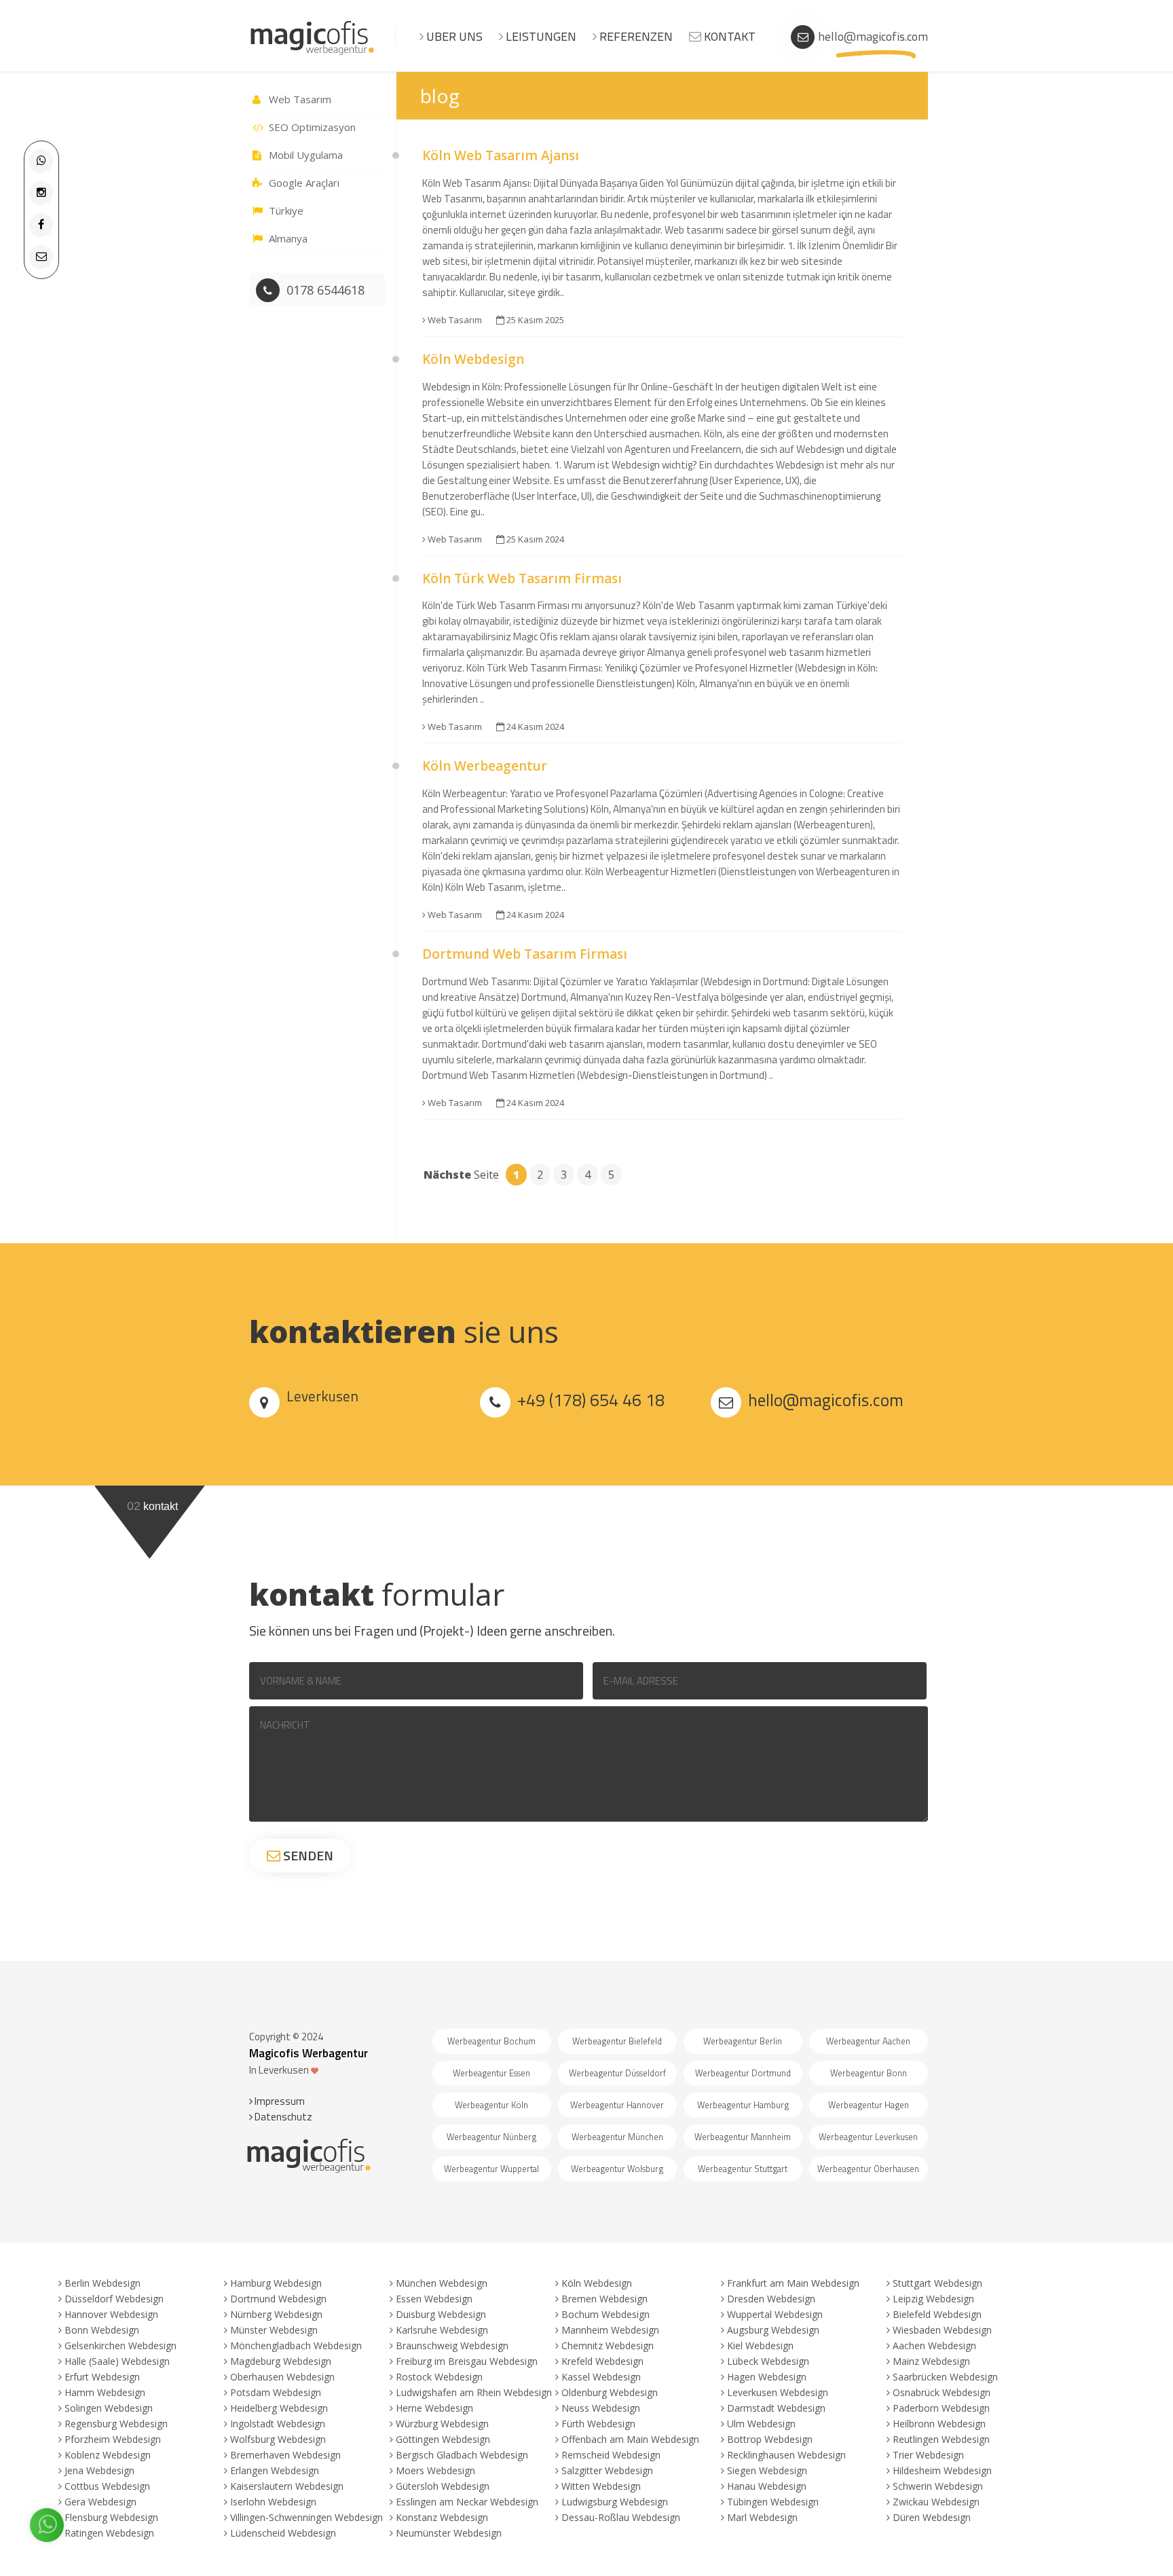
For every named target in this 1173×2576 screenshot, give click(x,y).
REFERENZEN (635, 36)
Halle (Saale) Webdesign (117, 2361)
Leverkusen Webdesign (778, 2392)
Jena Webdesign (99, 2470)
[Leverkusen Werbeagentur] (313, 53)
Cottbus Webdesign (107, 2486)
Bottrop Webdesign (770, 2439)
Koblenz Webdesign (108, 2455)
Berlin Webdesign (103, 2283)
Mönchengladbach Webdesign (296, 2345)
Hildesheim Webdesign (942, 2470)
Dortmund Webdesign (278, 2299)
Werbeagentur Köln (491, 2105)
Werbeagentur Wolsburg (617, 2169)
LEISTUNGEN (540, 36)
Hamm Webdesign (105, 2392)
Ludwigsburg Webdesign (615, 2502)
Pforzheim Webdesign (113, 2439)
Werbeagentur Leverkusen (868, 2137)
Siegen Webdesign (767, 2470)
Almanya (288, 238)
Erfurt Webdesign (102, 2377)
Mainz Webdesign (931, 2361)
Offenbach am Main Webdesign (630, 2439)
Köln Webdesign (597, 2283)
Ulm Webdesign (761, 2424)
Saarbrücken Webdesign (945, 2377)
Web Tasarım (300, 99)
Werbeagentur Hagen (869, 2105)
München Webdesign (442, 2283)
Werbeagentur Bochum (491, 2041)
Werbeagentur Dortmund (743, 2073)
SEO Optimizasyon (312, 127)
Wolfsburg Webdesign (278, 2439)
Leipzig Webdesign (933, 2299)
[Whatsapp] (41, 160)
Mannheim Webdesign (610, 2330)
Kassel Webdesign (601, 2377)
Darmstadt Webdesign (776, 2408)
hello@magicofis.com (873, 36)
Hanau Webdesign (767, 2486)
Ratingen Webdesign (109, 2533)
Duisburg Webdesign (441, 2314)
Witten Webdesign (601, 2486)
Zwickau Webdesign (936, 2502)
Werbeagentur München (617, 2137)
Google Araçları (304, 183)
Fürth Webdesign (598, 2424)
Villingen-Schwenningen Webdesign (306, 2517)
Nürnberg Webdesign (276, 2314)
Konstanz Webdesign (442, 2517)
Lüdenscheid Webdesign (283, 2533)
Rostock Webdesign (439, 2377)
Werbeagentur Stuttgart (743, 2169)
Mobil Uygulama (306, 155)
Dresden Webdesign (771, 2299)
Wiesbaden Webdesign (942, 2330)
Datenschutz (282, 2117)
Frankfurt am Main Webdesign (793, 2283)
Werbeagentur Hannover (617, 2105)
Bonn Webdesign (102, 2330)
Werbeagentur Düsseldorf (617, 2073)
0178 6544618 (325, 290)
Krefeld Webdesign (602, 2361)
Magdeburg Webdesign (281, 2361)
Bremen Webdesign (604, 2299)
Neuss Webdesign (601, 2408)
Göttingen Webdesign (443, 2439)
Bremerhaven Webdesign (285, 2455)
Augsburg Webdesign (773, 2330)
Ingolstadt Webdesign (278, 2424)
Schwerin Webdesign (938, 2486)
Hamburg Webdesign (276, 2283)
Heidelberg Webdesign (279, 2408)
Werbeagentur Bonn (869, 2073)
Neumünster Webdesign (449, 2533)
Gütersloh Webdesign (443, 2486)
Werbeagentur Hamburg (743, 2105)
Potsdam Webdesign (276, 2392)
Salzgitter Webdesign (607, 2470)
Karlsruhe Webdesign (442, 2330)
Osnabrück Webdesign (942, 2392)
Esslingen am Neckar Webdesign (467, 2502)
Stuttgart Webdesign (937, 2283)
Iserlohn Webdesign (273, 2502)
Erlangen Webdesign (275, 2470)
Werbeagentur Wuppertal (491, 2169)
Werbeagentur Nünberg (491, 2137)
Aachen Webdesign (934, 2345)
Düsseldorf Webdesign (114, 2299)
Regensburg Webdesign (116, 2424)
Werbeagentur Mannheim (743, 2137)
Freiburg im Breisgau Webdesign (467, 2361)
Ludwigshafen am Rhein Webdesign (474, 2392)
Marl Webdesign (762, 2517)
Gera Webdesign (100, 2502)
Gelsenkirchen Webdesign (120, 2345)
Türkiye (286, 210)
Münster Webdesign (274, 2330)
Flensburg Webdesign (111, 2517)
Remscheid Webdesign (611, 2455)
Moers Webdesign (435, 2470)
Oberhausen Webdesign (282, 2377)
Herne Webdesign (434, 2408)
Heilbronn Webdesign (939, 2424)
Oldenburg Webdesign (610, 2392)
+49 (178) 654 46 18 (591, 1400)
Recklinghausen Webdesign (786, 2455)
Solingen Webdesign (109, 2408)
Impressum (279, 2101)
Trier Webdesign (928, 2455)
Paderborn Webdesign (941, 2408)
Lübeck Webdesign (768, 2361)
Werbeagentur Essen (491, 2073)
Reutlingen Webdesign (941, 2439)
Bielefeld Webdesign (937, 2314)
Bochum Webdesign (606, 2314)
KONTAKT (728, 36)
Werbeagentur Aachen (868, 2041)
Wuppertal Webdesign (775, 2314)
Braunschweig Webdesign (452, 2345)
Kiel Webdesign (760, 2345)
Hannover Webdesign (111, 2314)
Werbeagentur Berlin (743, 2041)
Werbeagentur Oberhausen (868, 2169)
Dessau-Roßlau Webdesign (621, 2517)
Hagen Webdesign (767, 2377)
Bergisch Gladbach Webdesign (462, 2455)
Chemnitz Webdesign (608, 2345)
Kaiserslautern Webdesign (287, 2486)
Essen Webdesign (434, 2299)
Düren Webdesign (932, 2517)
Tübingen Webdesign (773, 2502)
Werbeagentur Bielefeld (617, 2041)
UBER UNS (453, 36)
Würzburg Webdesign (442, 2424)
